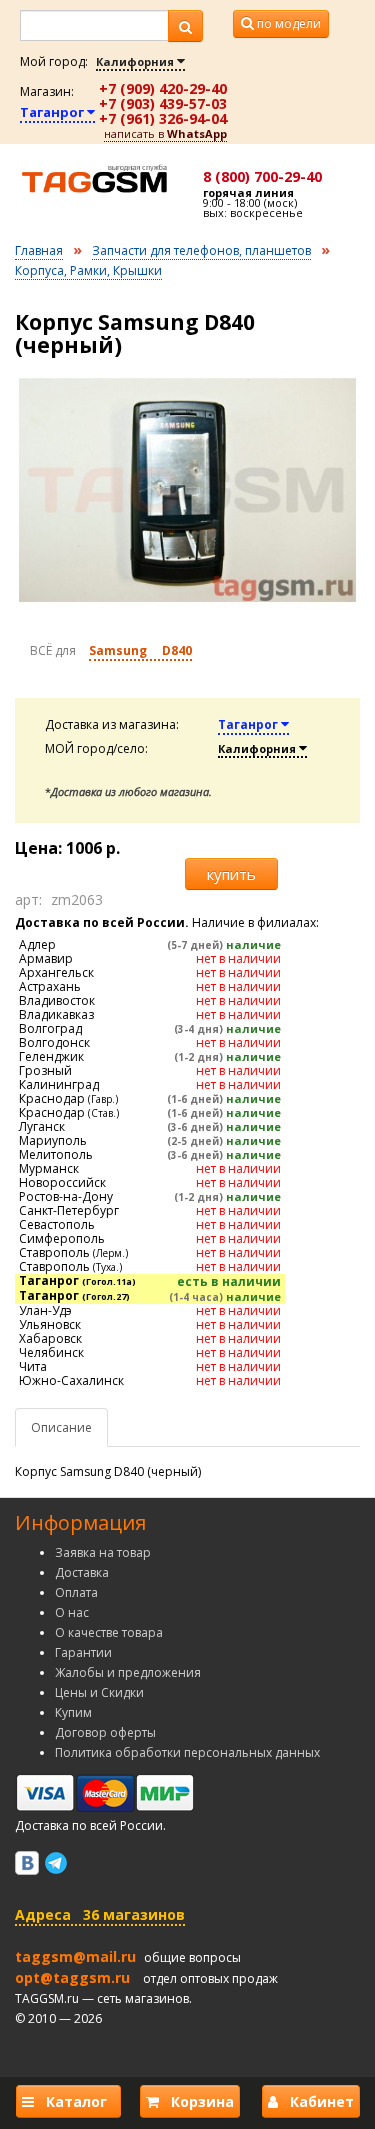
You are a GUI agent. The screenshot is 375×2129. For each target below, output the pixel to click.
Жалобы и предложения (128, 1672)
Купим (73, 1712)
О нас (72, 1612)
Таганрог (53, 112)
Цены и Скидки (99, 1692)
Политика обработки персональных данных (187, 1752)
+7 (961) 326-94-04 (163, 118)
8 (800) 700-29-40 (262, 176)
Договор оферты (105, 1732)
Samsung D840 (140, 650)
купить (231, 874)
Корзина (196, 2101)
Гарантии (83, 1652)
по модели (287, 23)
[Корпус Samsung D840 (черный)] (187, 490)
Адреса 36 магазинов (100, 1914)
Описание (61, 1427)
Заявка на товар (103, 1552)
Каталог (74, 2101)
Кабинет (316, 2101)
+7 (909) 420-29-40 (163, 88)
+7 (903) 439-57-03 (163, 103)
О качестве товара (109, 1632)
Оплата (76, 1592)
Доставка (82, 1572)
